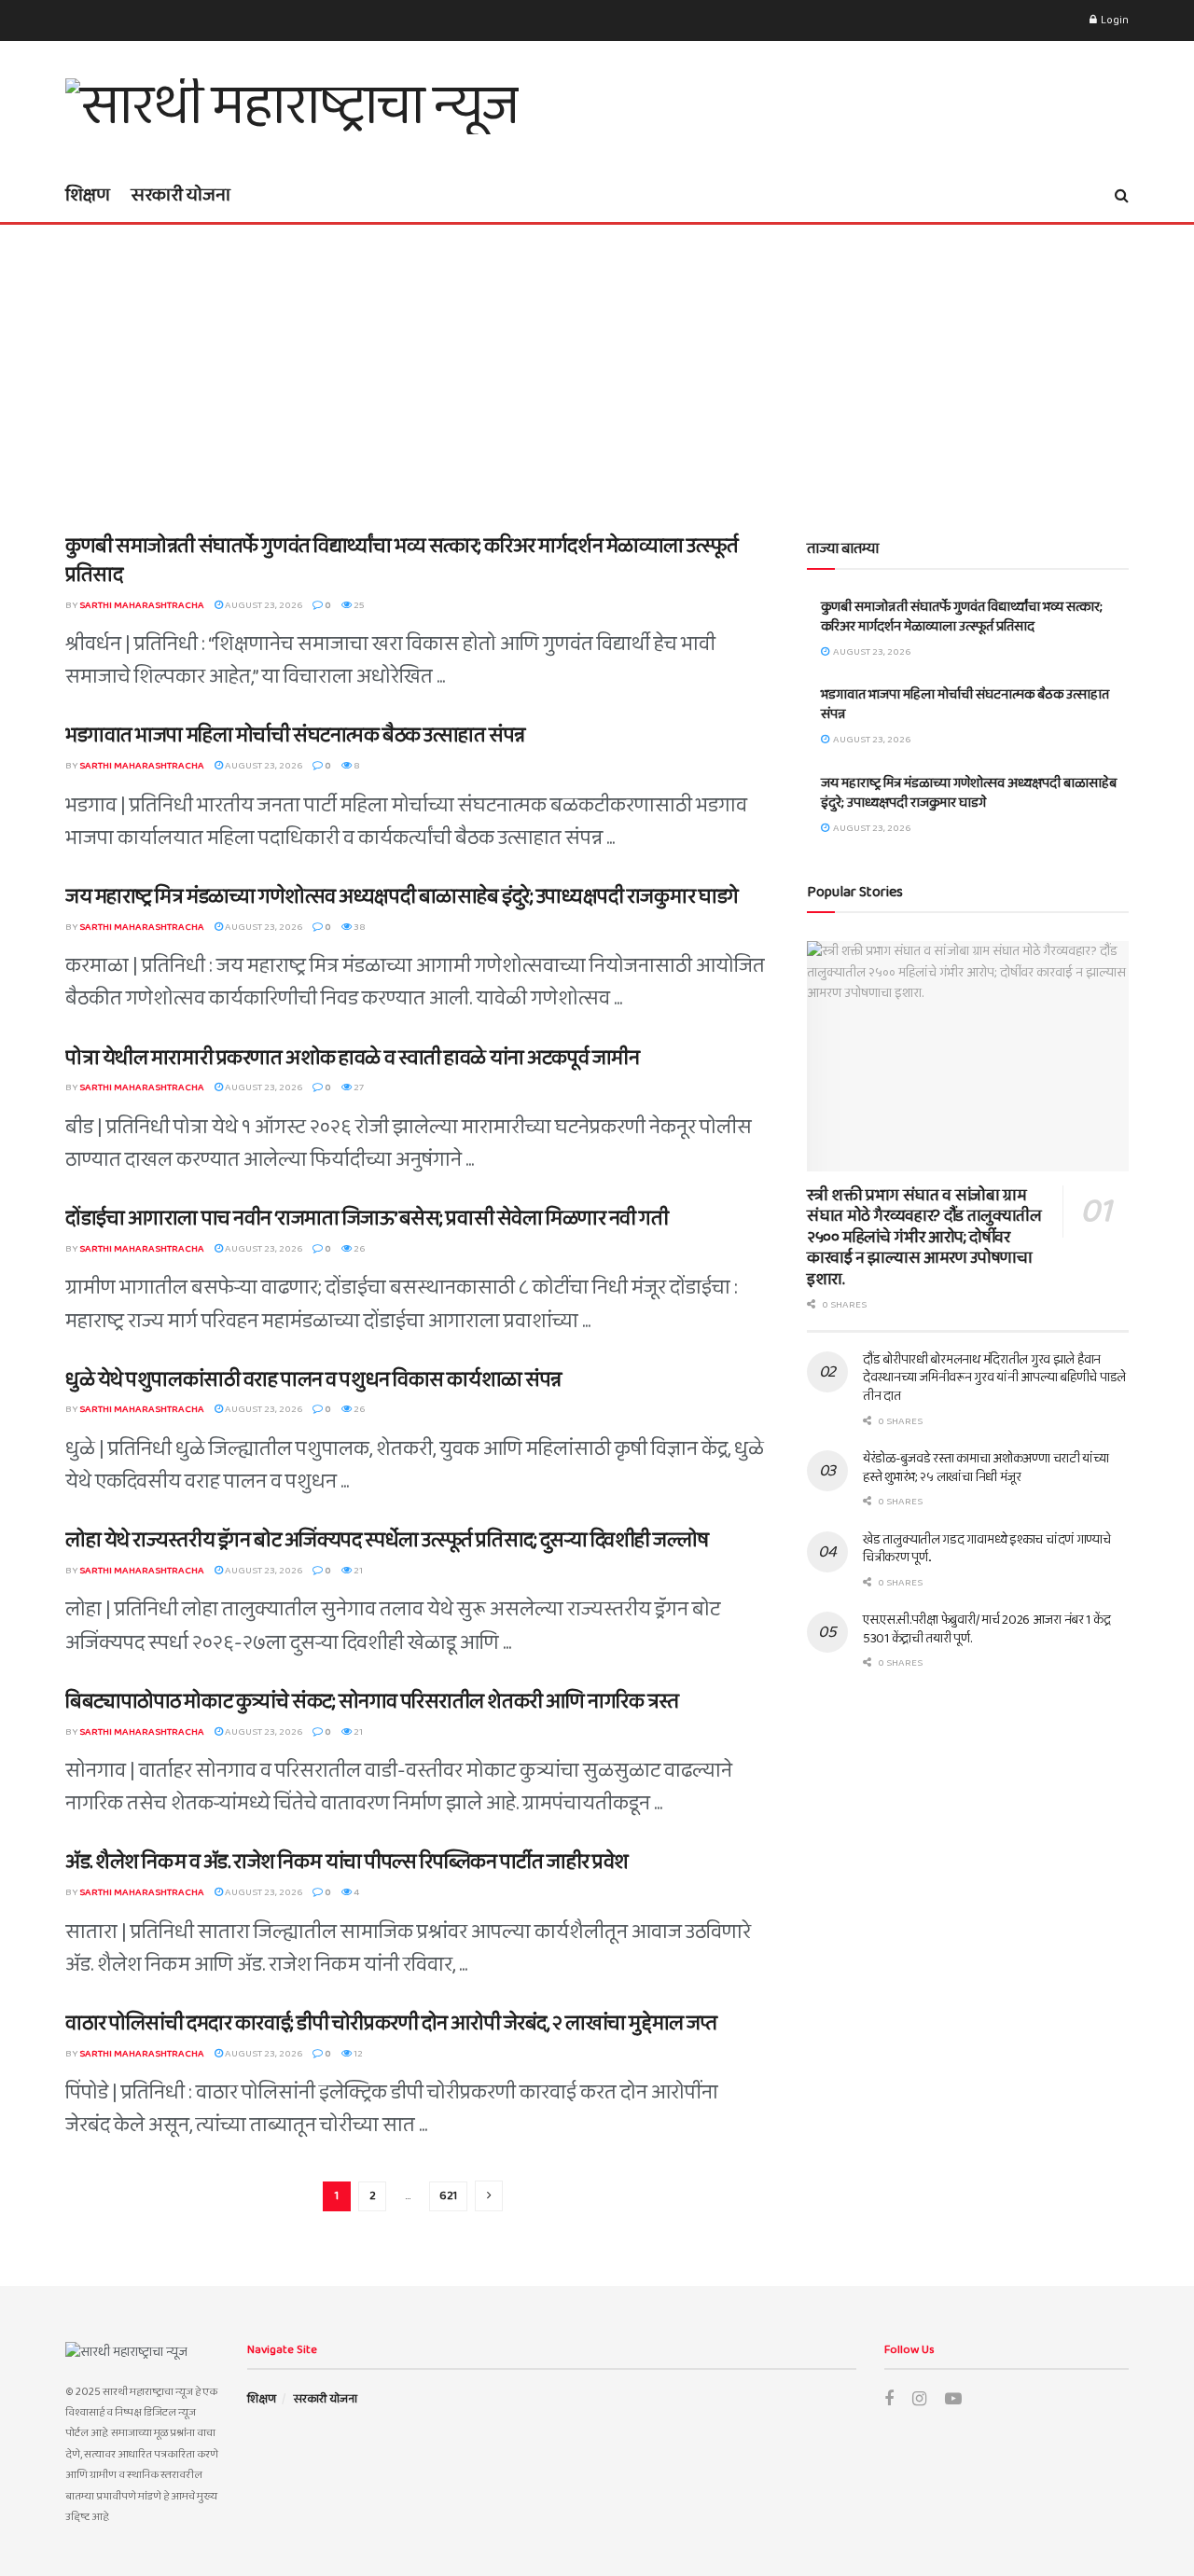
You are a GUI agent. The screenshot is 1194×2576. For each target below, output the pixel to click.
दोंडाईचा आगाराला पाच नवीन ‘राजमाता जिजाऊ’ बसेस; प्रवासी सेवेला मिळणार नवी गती (367, 1219)
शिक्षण (88, 195)
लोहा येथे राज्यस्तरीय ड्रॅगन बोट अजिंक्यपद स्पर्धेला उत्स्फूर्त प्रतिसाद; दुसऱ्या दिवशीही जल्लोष (387, 1541)
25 (358, 605)
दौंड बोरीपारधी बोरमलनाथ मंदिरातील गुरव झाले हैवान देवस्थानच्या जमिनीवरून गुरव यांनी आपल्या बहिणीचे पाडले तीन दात (994, 1378)
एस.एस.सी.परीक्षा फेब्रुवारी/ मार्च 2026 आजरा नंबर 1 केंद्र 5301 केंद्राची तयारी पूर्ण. (986, 1629)
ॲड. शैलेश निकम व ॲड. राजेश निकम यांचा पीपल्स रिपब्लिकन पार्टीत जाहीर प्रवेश (347, 1863)
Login (1114, 20)
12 (357, 2054)
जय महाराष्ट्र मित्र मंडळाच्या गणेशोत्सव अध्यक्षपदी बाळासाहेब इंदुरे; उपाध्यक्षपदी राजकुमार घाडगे (402, 897)
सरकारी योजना (180, 195)
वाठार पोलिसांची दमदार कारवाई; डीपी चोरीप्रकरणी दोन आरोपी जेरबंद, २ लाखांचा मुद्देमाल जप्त (391, 2024)
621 (448, 2196)
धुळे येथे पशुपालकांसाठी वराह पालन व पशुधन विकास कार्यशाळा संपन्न (313, 1380)
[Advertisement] (597, 365)
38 (359, 927)
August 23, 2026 (263, 605)
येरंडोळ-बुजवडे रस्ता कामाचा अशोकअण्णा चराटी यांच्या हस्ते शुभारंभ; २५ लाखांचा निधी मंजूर (986, 1468)
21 (357, 1571)
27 (358, 1087)
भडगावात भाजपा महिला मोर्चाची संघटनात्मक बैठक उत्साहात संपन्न (295, 736)
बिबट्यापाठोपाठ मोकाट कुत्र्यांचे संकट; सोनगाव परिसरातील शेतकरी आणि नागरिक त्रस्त (372, 1702)
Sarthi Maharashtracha (142, 605)
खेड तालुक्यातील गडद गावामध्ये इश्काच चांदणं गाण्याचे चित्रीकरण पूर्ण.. (987, 1549)
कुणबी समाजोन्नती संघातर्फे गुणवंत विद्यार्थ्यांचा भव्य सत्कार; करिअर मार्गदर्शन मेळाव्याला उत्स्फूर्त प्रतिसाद (402, 561)
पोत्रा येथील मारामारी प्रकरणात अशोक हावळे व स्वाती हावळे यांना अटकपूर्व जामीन (352, 1059)
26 (358, 1249)
